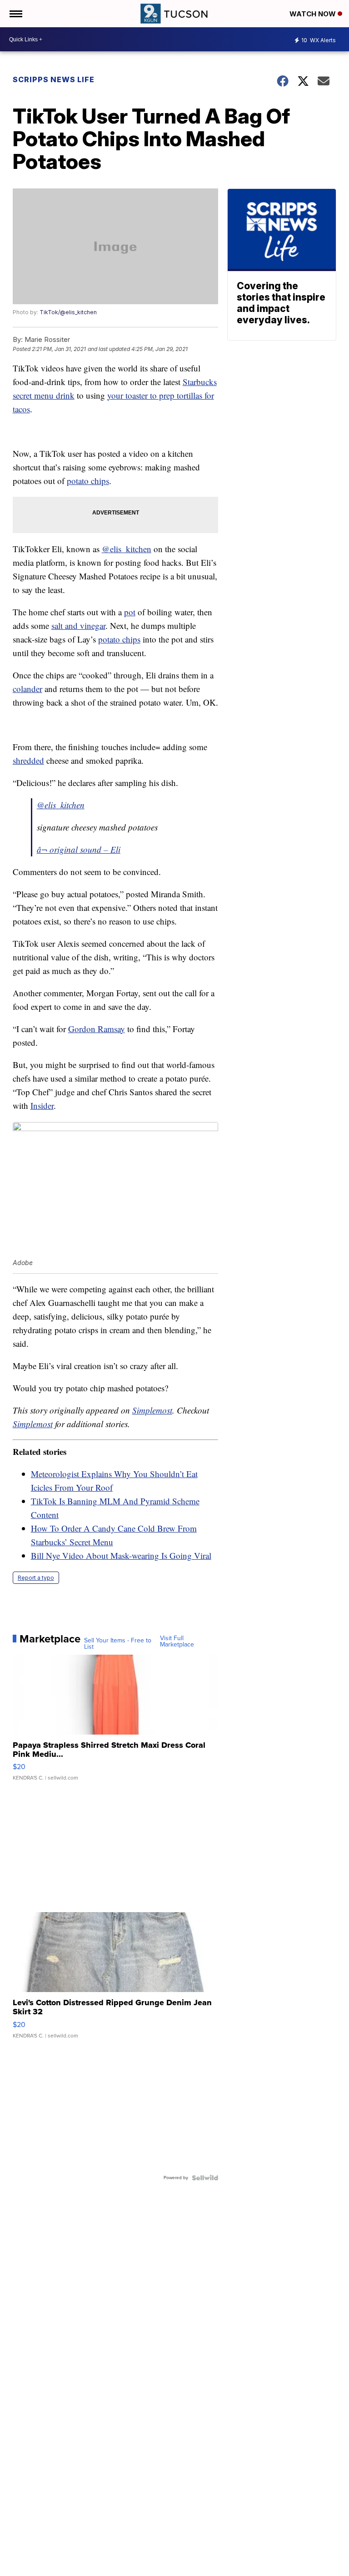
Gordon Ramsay (97, 1029)
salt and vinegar (78, 625)
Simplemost (152, 1410)
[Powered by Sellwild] (205, 2178)
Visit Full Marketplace (177, 1642)
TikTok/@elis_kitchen (68, 312)
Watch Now (314, 14)
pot (130, 612)
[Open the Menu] (15, 14)
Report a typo (36, 1578)
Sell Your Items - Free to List (118, 1644)
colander (27, 689)
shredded (28, 760)
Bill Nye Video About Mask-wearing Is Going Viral (121, 1555)
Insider (42, 1105)
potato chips (88, 481)
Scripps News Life (54, 79)
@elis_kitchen (127, 549)
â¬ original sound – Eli (79, 849)
